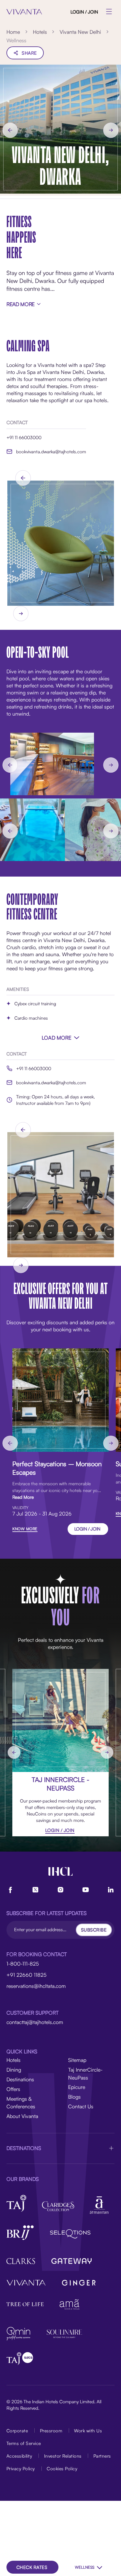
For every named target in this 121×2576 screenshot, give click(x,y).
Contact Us (81, 2106)
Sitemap (77, 2060)
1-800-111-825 (23, 1964)
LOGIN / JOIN (84, 12)
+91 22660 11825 (26, 1975)
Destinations (20, 2079)
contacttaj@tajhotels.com (35, 2022)
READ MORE (21, 304)
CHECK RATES (32, 2567)
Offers (13, 2089)
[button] (60, 2148)
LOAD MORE (57, 1038)
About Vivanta (22, 2116)
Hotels (14, 2060)
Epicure (77, 2087)
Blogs (74, 2097)
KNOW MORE (25, 1529)
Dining (14, 2070)
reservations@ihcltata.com (36, 1986)
